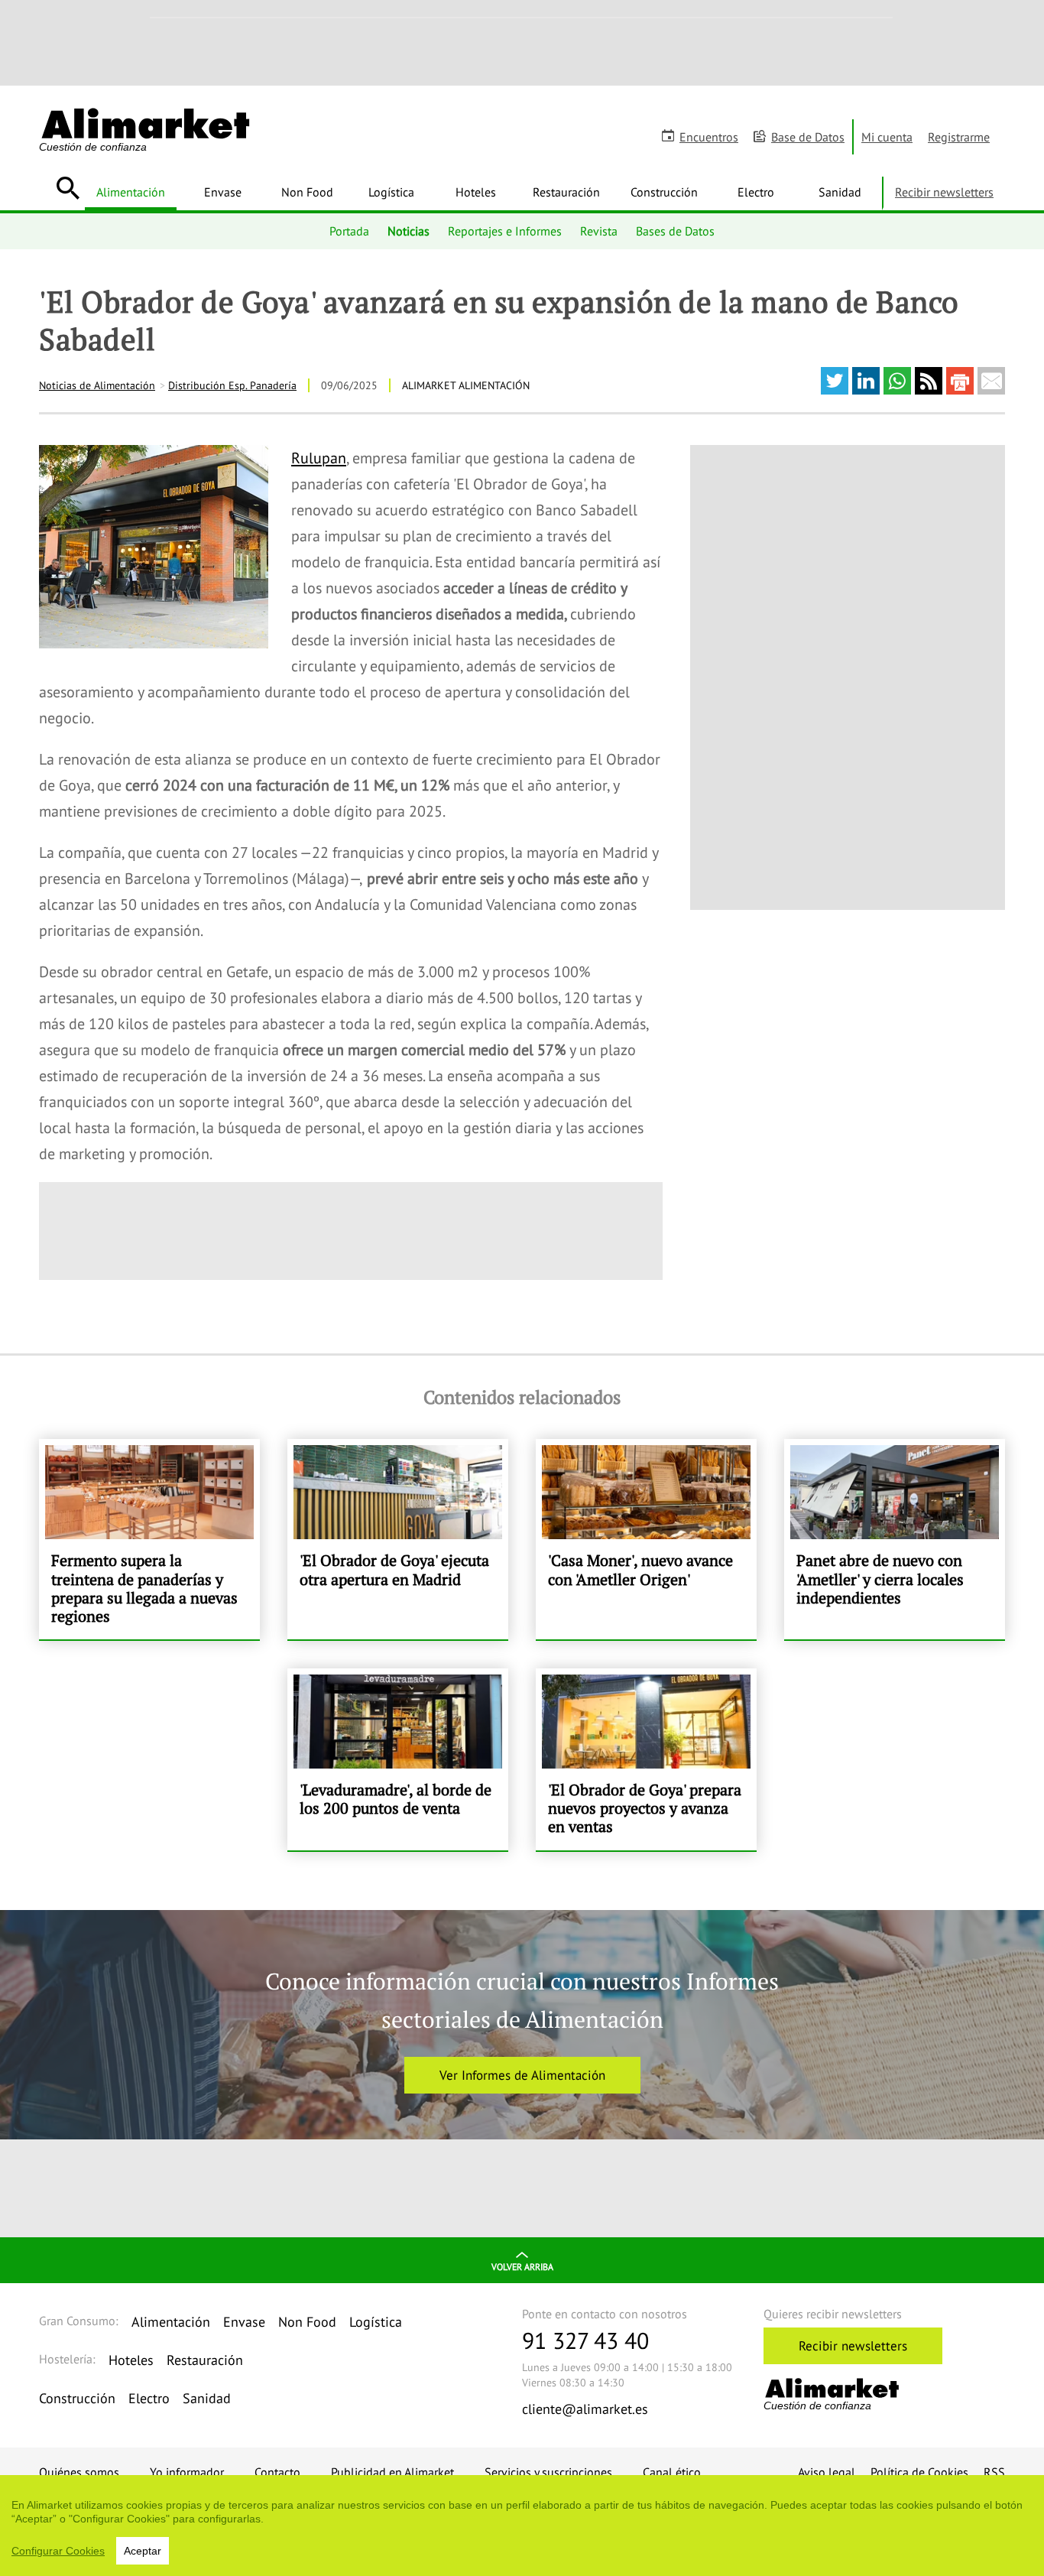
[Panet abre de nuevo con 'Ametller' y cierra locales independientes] (895, 1539)
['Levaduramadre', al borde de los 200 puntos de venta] (398, 1759)
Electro (756, 192)
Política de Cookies (919, 2472)
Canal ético (672, 2472)
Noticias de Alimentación (97, 385)
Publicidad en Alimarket (392, 2472)
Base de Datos (808, 137)
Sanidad (840, 192)
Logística (391, 192)
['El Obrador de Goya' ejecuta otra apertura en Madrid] (398, 1539)
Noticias (409, 231)
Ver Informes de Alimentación (522, 2075)
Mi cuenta (887, 137)
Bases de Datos (675, 231)
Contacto (277, 2472)
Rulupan (319, 458)
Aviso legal (827, 2472)
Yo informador (187, 2472)
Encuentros (709, 137)
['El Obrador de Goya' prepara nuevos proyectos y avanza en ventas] (646, 1759)
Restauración (566, 192)
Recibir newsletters (944, 192)
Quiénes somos (79, 2472)
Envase (223, 192)
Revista (599, 231)
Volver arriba (522, 2267)
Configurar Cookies (58, 2551)
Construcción (664, 192)
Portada (349, 231)
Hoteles (476, 192)
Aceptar (143, 2551)
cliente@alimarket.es (585, 2409)
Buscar (68, 188)
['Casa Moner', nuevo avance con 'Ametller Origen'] (646, 1539)
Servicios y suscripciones (548, 2472)
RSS (994, 2472)
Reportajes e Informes (505, 231)
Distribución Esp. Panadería (232, 385)
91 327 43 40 (585, 2340)
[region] (522, 2526)
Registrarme (959, 137)
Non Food (307, 192)
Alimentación (131, 192)
